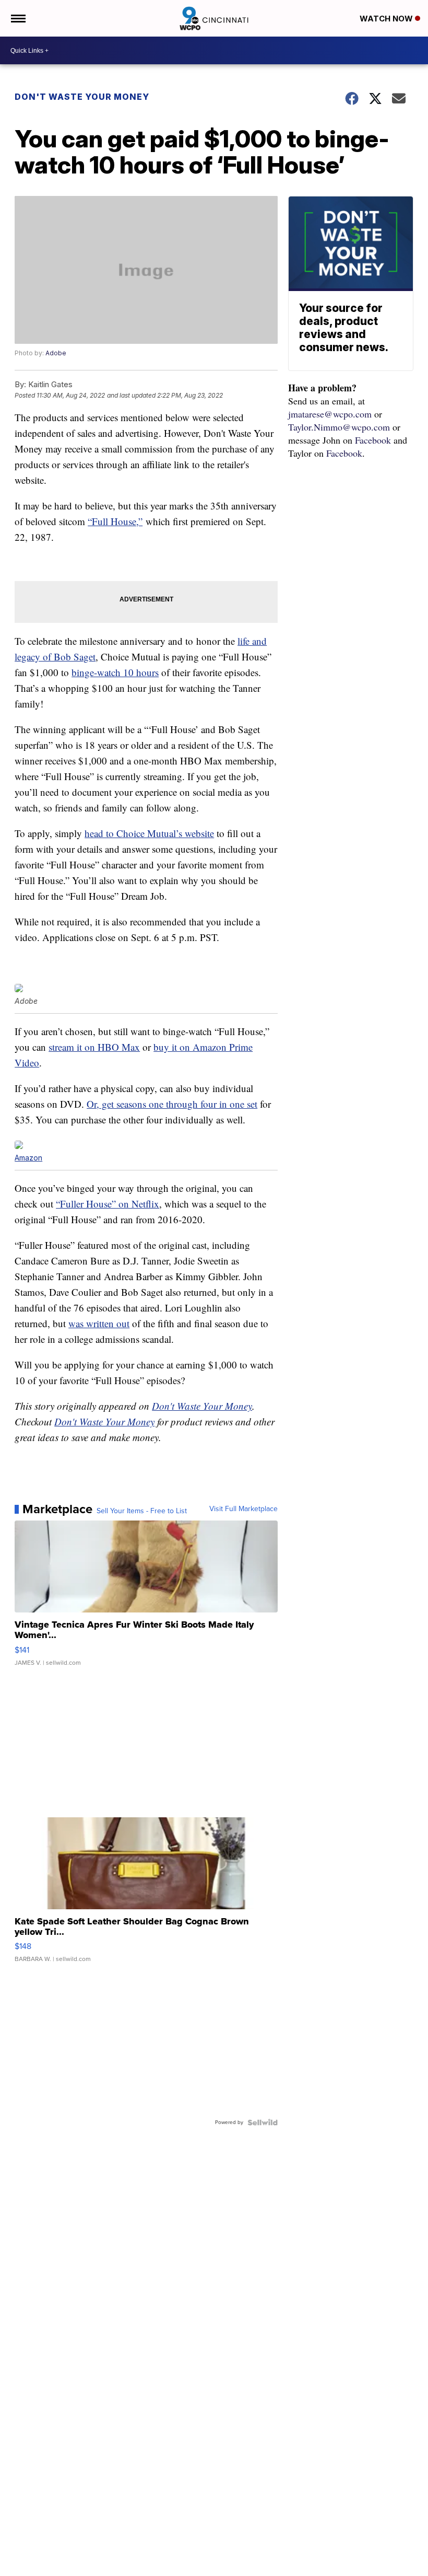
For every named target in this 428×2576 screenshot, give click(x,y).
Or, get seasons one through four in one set (172, 1104)
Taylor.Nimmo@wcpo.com (339, 427)
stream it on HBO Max (94, 1047)
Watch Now (387, 19)
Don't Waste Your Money (82, 97)
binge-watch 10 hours (115, 672)
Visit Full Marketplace (243, 1509)
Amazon (28, 1158)
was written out (99, 1323)
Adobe (56, 353)
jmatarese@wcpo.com (330, 414)
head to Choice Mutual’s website (149, 833)
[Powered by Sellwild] (263, 2122)
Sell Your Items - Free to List (142, 1511)
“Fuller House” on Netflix (108, 1204)
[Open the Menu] (17, 18)
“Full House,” (115, 521)
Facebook (373, 440)
